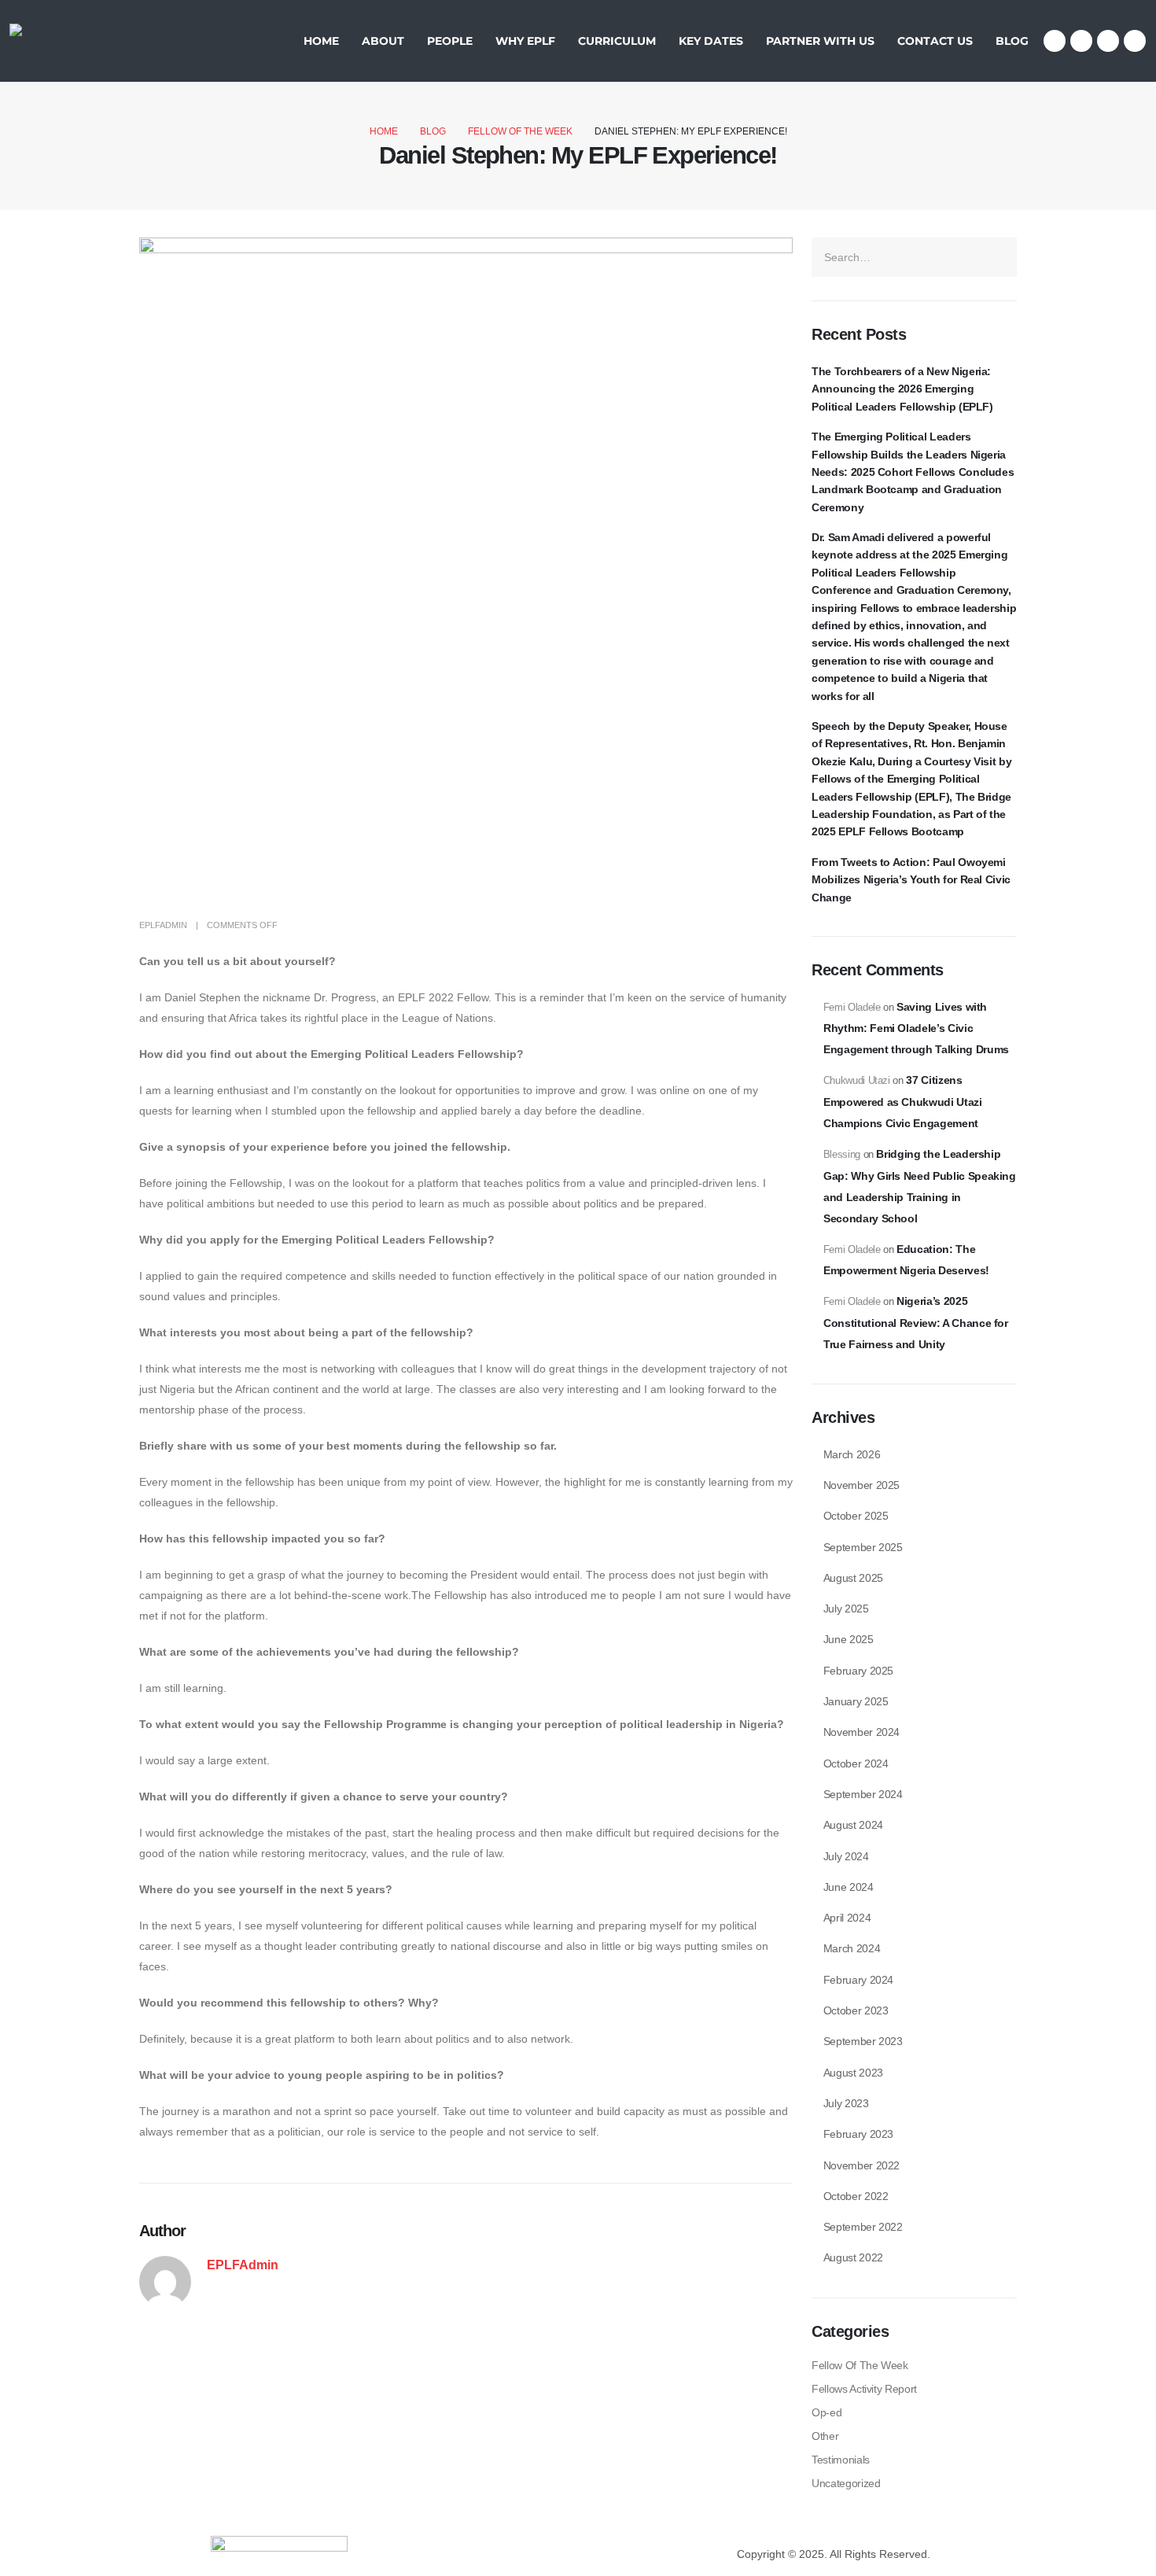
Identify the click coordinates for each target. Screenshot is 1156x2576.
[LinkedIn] (1135, 41)
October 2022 (856, 2196)
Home (321, 41)
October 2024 (856, 1763)
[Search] (999, 257)
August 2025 (853, 1578)
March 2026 (852, 1454)
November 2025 (861, 1485)
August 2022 (853, 2257)
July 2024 (846, 1856)
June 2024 (849, 1887)
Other (825, 2436)
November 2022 (861, 2165)
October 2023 (856, 2010)
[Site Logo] (58, 41)
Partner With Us (820, 41)
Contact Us (935, 41)
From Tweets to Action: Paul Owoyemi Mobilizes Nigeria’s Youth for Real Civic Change (911, 880)
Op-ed (827, 2412)
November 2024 (861, 1732)
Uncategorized (846, 2483)
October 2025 (856, 1516)
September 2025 (863, 1547)
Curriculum (617, 41)
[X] (1081, 41)
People (450, 41)
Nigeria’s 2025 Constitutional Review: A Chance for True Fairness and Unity (916, 1323)
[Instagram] (1108, 41)
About (383, 41)
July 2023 (846, 2103)
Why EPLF (525, 41)
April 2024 (847, 1918)
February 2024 (858, 1980)
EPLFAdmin (163, 925)
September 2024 (863, 1794)
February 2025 (858, 1671)
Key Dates (711, 41)
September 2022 (863, 2227)
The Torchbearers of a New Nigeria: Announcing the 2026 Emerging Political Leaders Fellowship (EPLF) (902, 389)
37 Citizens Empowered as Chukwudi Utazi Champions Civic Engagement (903, 1102)
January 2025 (856, 1701)
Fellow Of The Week (860, 2365)
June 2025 (849, 1639)
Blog (1012, 41)
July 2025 (846, 1609)
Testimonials (841, 2460)
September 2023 (863, 2041)
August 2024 (853, 1825)
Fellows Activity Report (864, 2389)
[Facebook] (1055, 41)
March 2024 (852, 1948)
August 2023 (853, 2073)
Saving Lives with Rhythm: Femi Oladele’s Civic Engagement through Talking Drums (916, 1028)
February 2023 (858, 2134)
